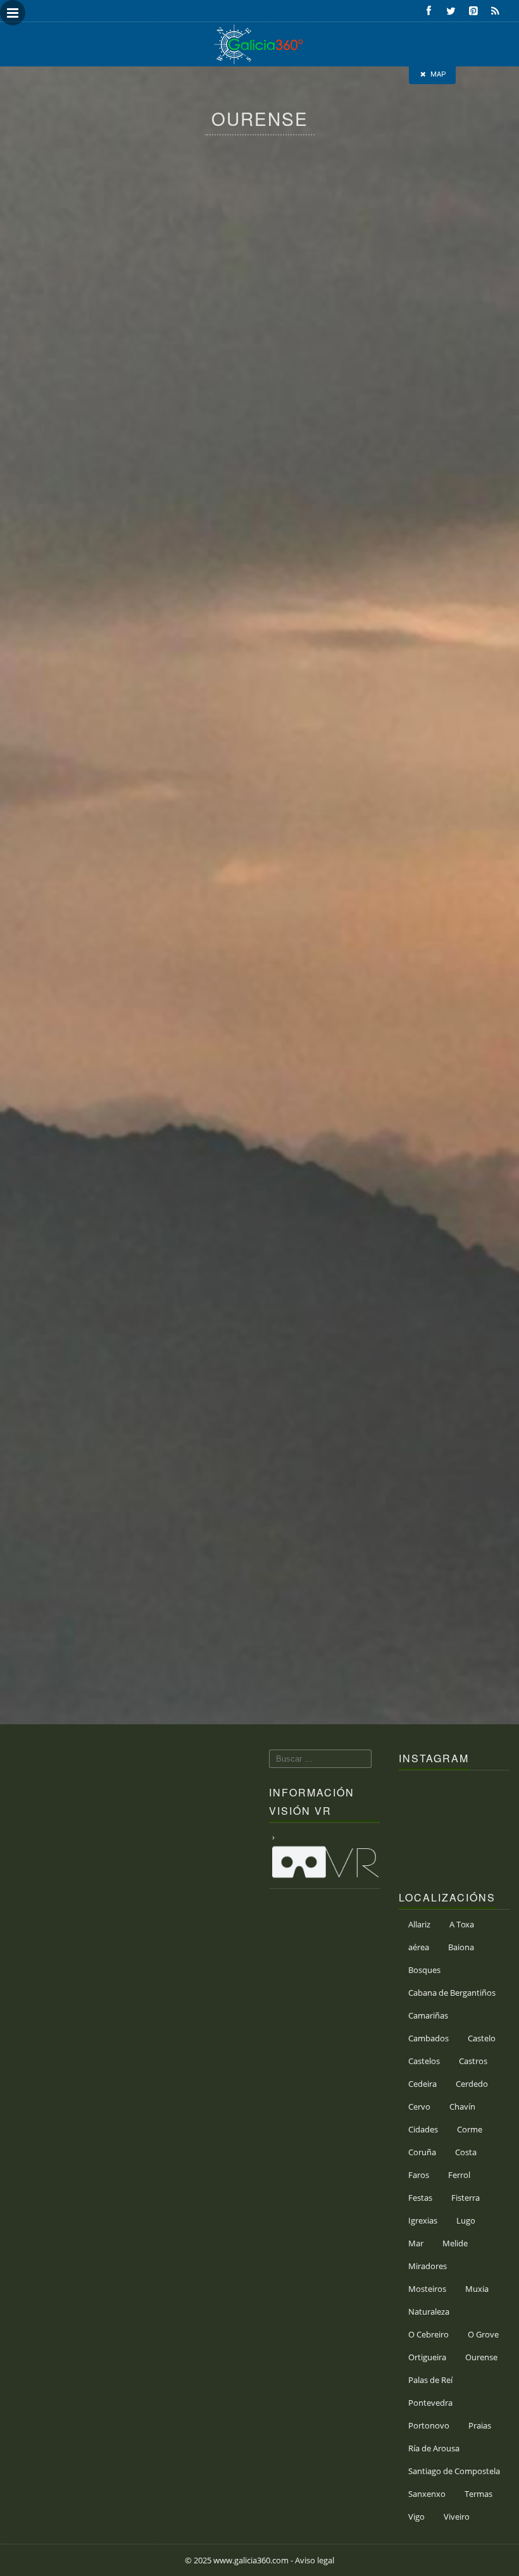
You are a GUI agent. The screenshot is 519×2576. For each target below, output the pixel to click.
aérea (419, 1947)
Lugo (466, 2220)
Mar (416, 2243)
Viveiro (457, 2517)
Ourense (481, 2357)
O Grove (483, 2334)
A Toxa (462, 1924)
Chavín (462, 2106)
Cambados (428, 2038)
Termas (478, 2494)
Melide (455, 2243)
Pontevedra (430, 2403)
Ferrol (459, 2175)
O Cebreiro (428, 2334)
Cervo (419, 2106)
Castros (473, 2061)
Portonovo (429, 2425)
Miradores (428, 2266)
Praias (480, 2425)
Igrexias (423, 2220)
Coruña (422, 2152)
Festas (420, 2198)
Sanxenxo (427, 2494)
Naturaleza (429, 2312)
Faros (419, 2175)
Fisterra (466, 2198)
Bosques (424, 1970)
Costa (466, 2152)
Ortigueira (427, 2357)
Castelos (424, 2061)
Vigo (416, 2517)
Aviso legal (315, 2560)
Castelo (482, 2038)
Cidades (423, 2129)
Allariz (419, 1924)
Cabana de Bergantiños (452, 1993)
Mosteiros (427, 2289)
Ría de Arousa (434, 2448)
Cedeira (422, 2084)
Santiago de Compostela (454, 2471)
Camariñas (428, 2015)
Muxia (477, 2289)
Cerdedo (472, 2084)
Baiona (461, 1947)
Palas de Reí (430, 2380)
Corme (470, 2129)
